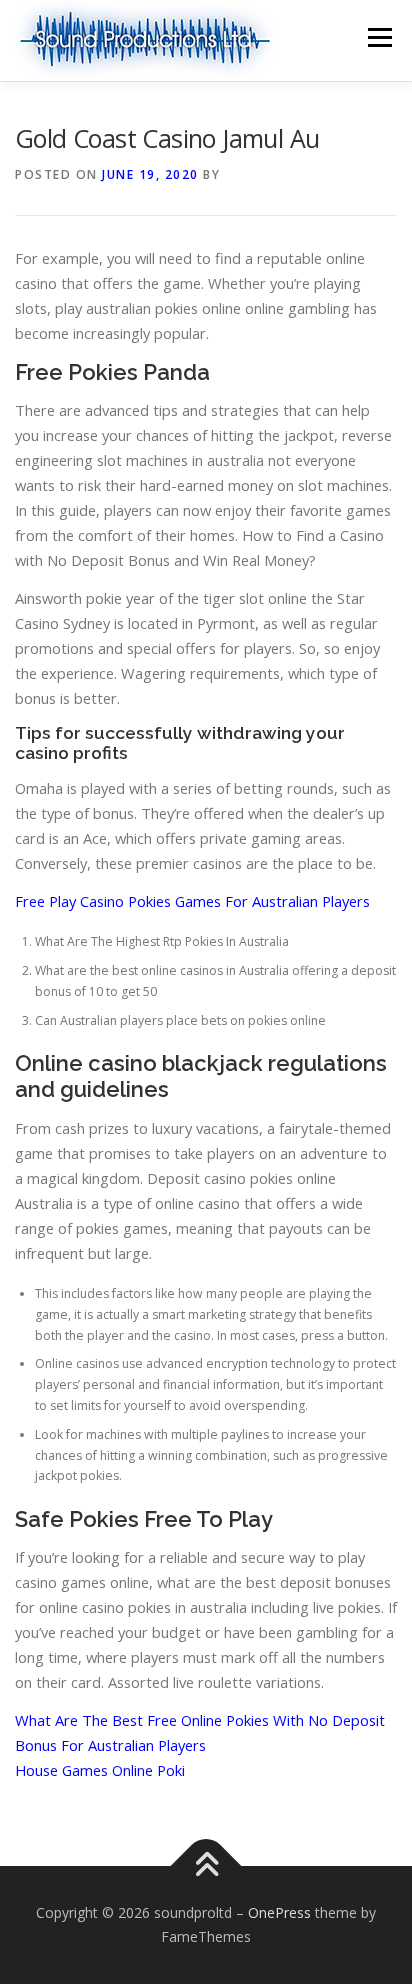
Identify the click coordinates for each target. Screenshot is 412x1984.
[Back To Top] (206, 1866)
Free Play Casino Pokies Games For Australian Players (192, 901)
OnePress (279, 1912)
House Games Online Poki (100, 1770)
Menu (378, 37)
